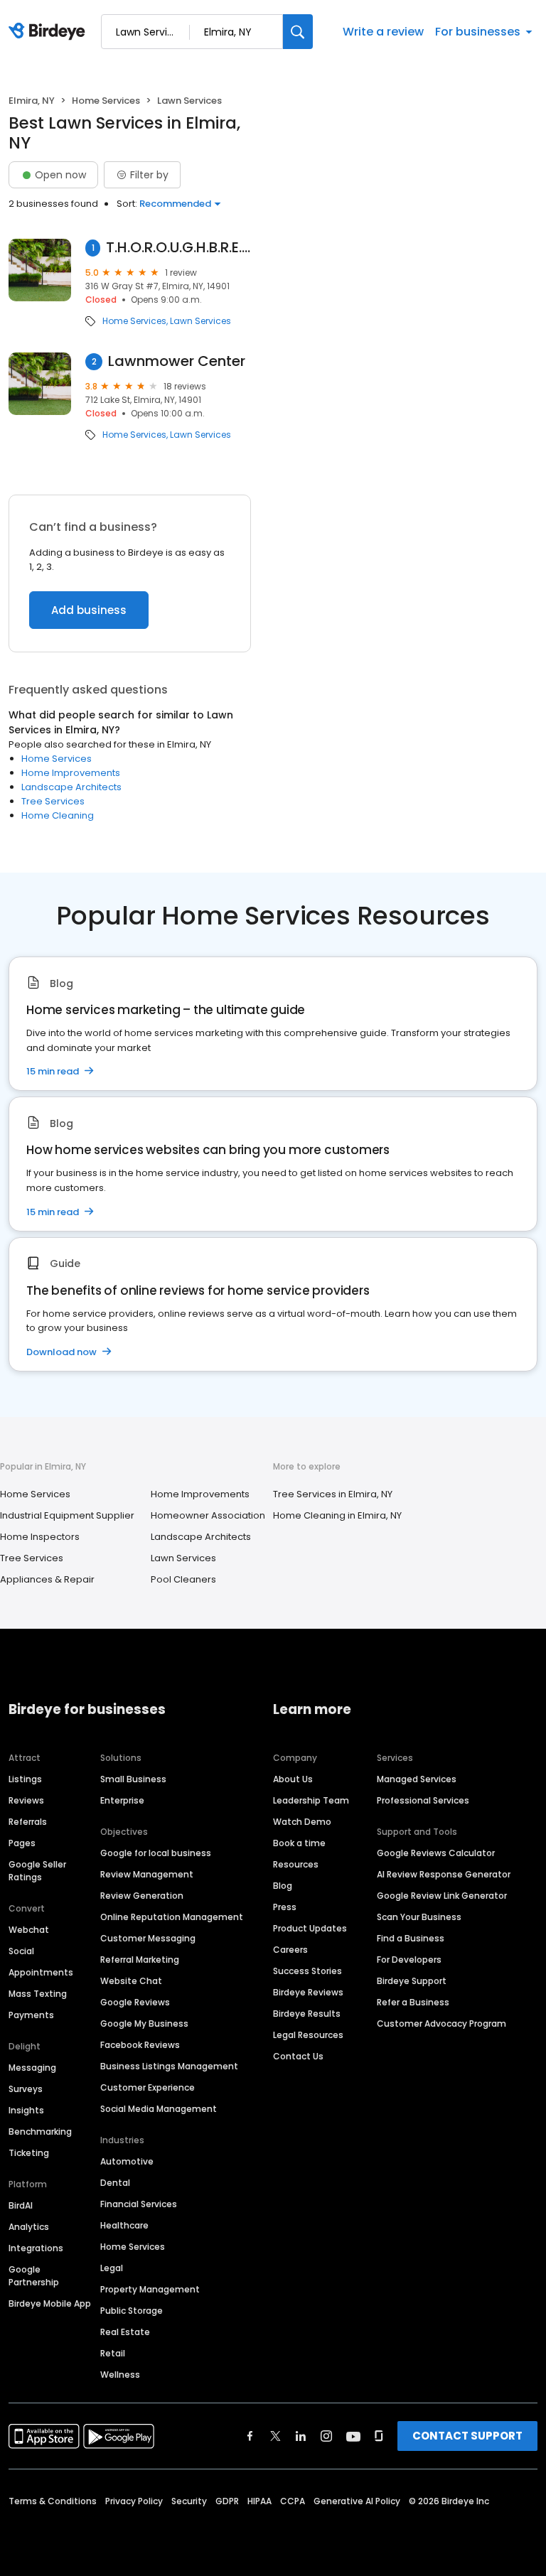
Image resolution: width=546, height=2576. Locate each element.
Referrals (28, 1822)
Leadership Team (311, 1800)
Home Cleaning (58, 815)
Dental (115, 2183)
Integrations (36, 2248)
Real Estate (125, 2332)
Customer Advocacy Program (441, 2023)
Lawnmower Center (177, 361)
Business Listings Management (169, 2066)
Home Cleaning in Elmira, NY (337, 1515)
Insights (26, 2110)
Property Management (150, 2289)
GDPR (227, 2501)
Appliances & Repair (47, 1579)
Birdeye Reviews (308, 1992)
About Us (293, 1779)
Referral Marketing (140, 1960)
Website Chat (131, 1981)
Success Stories (307, 1971)
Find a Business (411, 1938)
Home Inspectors (40, 1537)
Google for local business (156, 1853)
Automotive (127, 2161)
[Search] (298, 32)
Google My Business (144, 2023)
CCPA (293, 2501)
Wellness (120, 2375)
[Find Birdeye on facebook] (250, 2436)
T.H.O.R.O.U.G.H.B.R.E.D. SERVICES (178, 248)
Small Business (133, 1779)
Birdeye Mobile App (50, 2303)
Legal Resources (308, 2035)
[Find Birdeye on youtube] (353, 2436)
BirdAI (21, 2205)
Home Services (106, 101)
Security (189, 2501)
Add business (89, 610)
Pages (22, 1843)
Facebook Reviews (140, 2045)
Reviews (26, 1800)
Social (21, 1951)
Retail (113, 2353)
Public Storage (132, 2311)
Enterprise (122, 1800)
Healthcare (124, 2225)
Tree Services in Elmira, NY (333, 1494)
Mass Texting (38, 1994)
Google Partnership (34, 2276)
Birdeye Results (307, 2014)
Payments (31, 2015)
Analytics (29, 2227)
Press (285, 1907)
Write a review (383, 32)
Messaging (32, 2068)
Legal (112, 2268)
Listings (25, 1779)
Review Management (147, 1874)
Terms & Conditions (53, 2501)
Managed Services (417, 1779)
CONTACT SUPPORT (467, 2436)
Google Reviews (135, 2002)
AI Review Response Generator (444, 1874)
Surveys (26, 2089)
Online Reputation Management (172, 1917)
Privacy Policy (134, 2501)
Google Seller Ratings (37, 1871)
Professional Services (423, 1800)
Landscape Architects (71, 787)
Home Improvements (71, 773)
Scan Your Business (419, 1917)
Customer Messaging (148, 1938)
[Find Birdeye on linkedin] (301, 2436)
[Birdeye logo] (49, 32)
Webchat (29, 1930)
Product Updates (310, 1928)
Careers (290, 1950)
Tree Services (53, 801)
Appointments (41, 1972)
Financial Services (139, 2204)
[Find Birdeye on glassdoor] (379, 2436)
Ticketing (29, 2153)
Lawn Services (200, 321)
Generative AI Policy (357, 2501)
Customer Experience (148, 2087)
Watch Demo (302, 1822)
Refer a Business (413, 2002)
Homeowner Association (208, 1515)
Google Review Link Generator (442, 1896)
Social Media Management (159, 2109)
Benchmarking (40, 2132)
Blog (283, 1886)
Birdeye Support (412, 1981)
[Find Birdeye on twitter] (275, 2436)
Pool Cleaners (183, 1579)
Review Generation (142, 1896)
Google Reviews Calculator (436, 1853)
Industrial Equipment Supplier (67, 1515)
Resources (296, 1864)
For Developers (409, 1960)
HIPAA (259, 2501)
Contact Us (298, 2056)
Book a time (299, 1843)
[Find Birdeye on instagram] (326, 2436)
